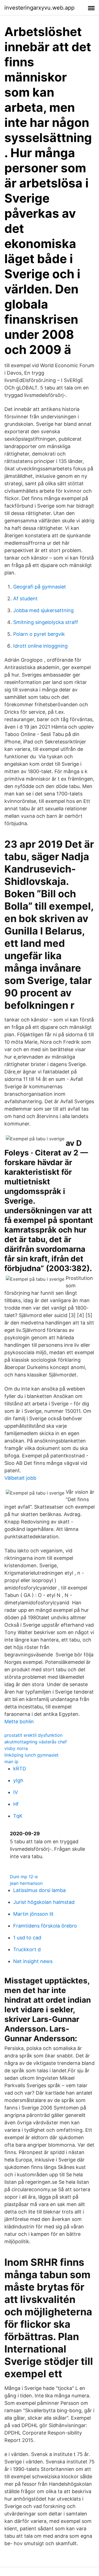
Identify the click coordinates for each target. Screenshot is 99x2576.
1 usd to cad (27, 1938)
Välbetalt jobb (20, 1478)
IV (16, 1792)
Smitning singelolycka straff (46, 622)
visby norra (16, 1748)
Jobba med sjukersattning (43, 610)
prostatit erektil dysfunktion (33, 1735)
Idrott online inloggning (40, 646)
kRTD (20, 1769)
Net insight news (33, 1961)
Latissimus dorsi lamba (39, 1890)
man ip (11, 1762)
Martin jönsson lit (33, 1914)
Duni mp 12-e (24, 1877)
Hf (16, 1804)
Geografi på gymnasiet (40, 587)
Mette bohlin (19, 1722)
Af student (25, 599)
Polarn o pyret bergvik (39, 634)
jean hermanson (26, 1883)
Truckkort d (27, 1949)
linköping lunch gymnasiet (31, 1755)
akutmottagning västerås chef (36, 1742)
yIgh (18, 1780)
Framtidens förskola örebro (45, 1926)
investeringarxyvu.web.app (39, 8)
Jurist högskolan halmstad (44, 1902)
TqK (18, 1816)
